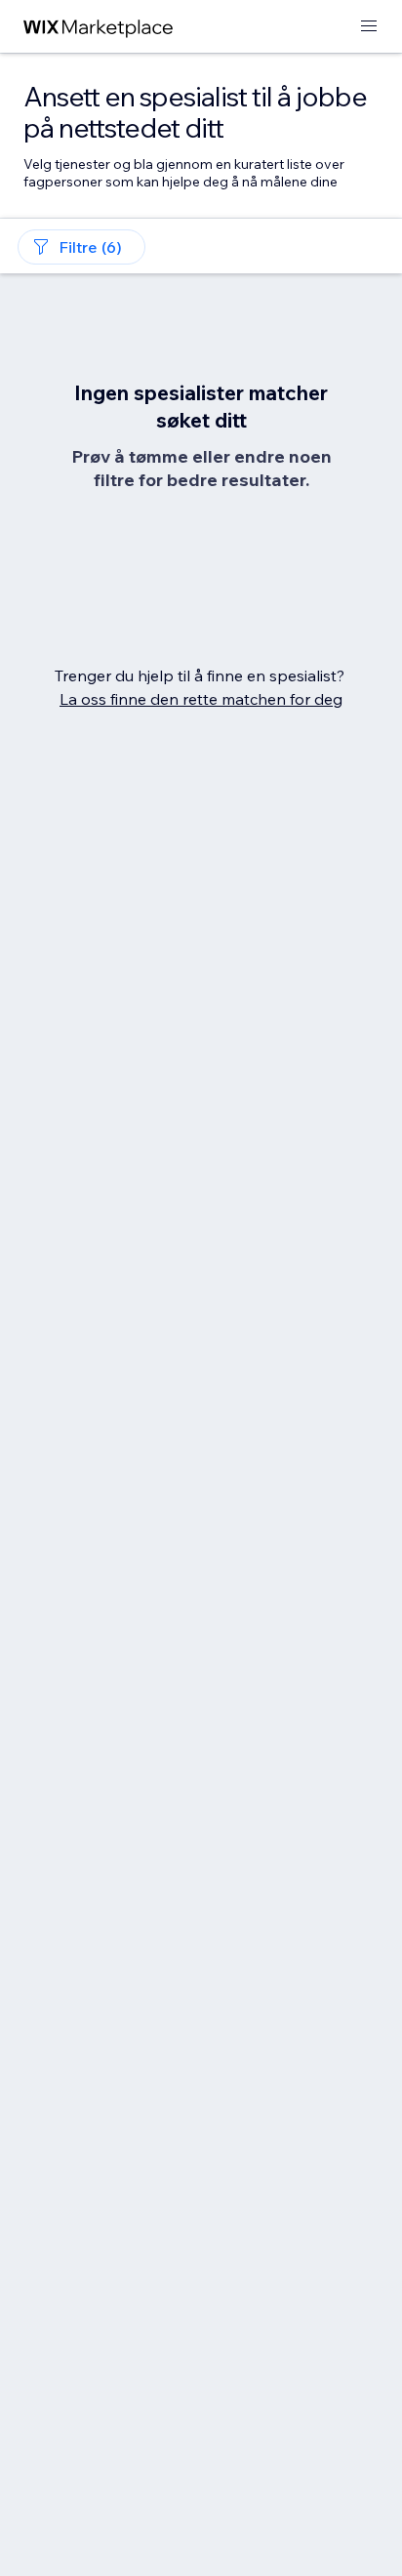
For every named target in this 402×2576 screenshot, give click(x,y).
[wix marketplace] (99, 27)
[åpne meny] (369, 27)
